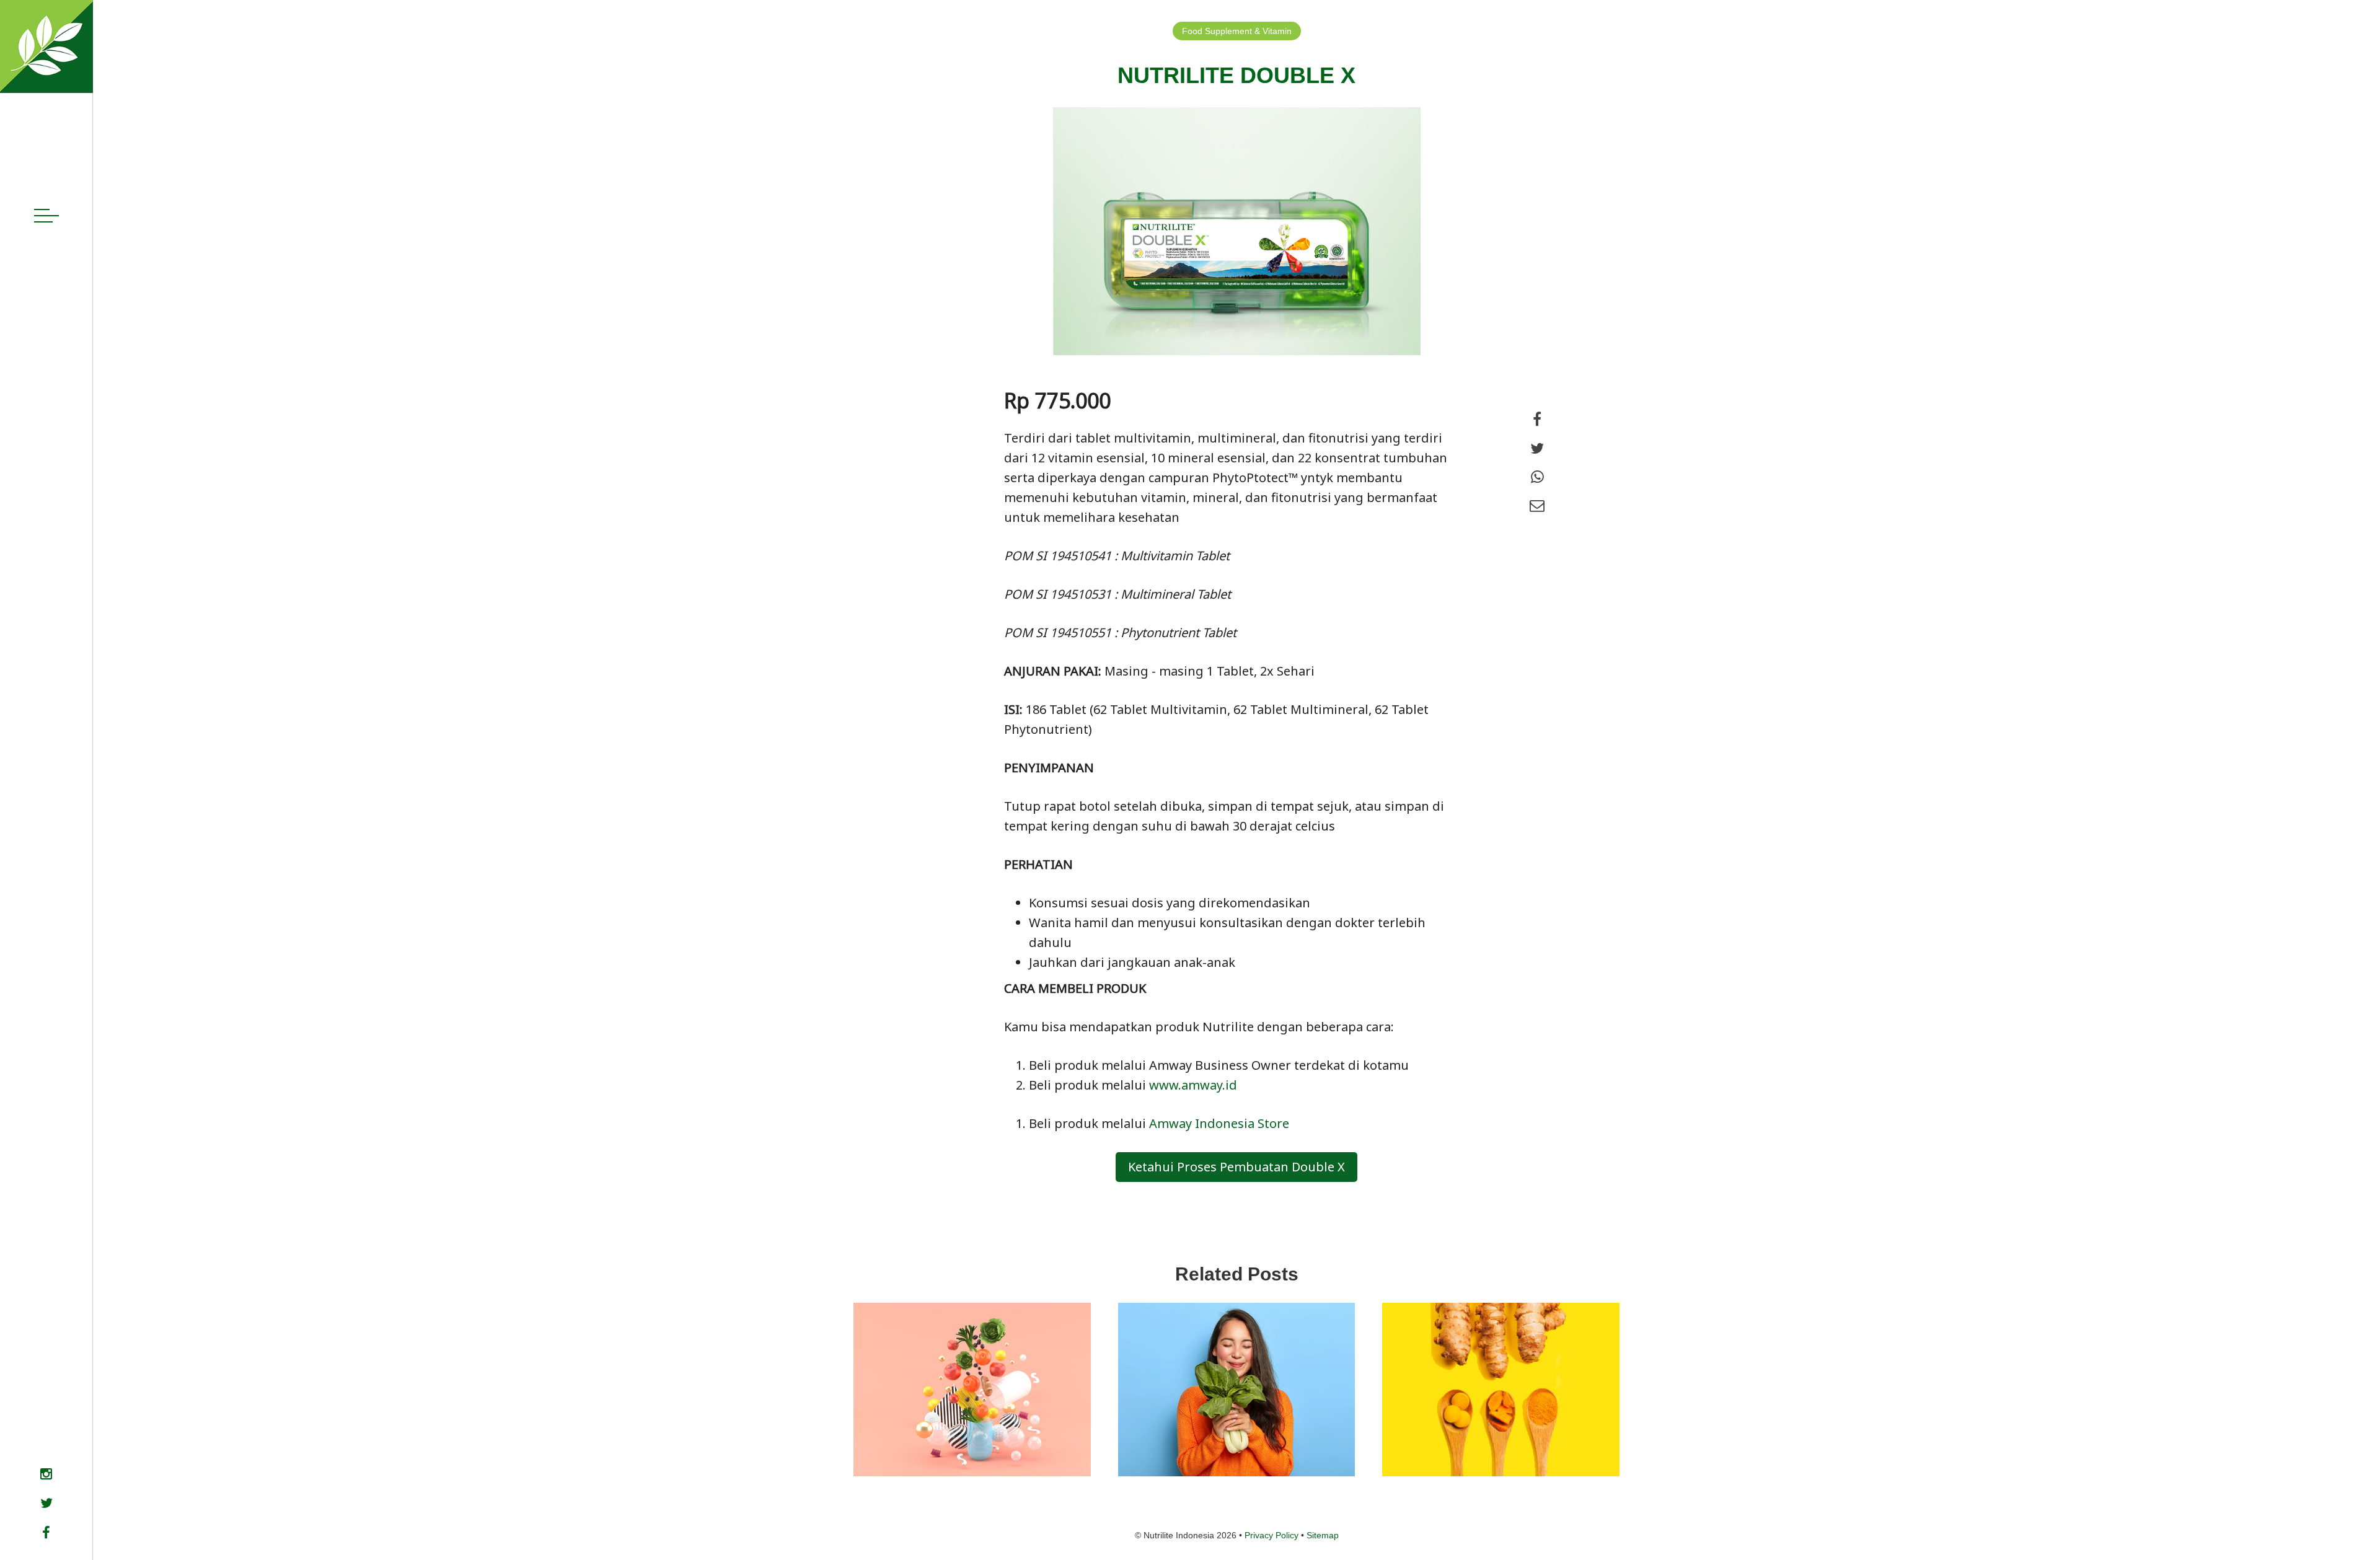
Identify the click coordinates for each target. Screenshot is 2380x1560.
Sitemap (1323, 1535)
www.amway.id (1193, 1085)
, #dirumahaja (1458, 1452)
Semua (886, 1452)
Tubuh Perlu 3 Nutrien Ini (960, 1427)
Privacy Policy (1272, 1535)
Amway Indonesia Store (1221, 1123)
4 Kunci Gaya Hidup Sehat (1230, 1427)
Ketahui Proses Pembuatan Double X (1236, 1167)
